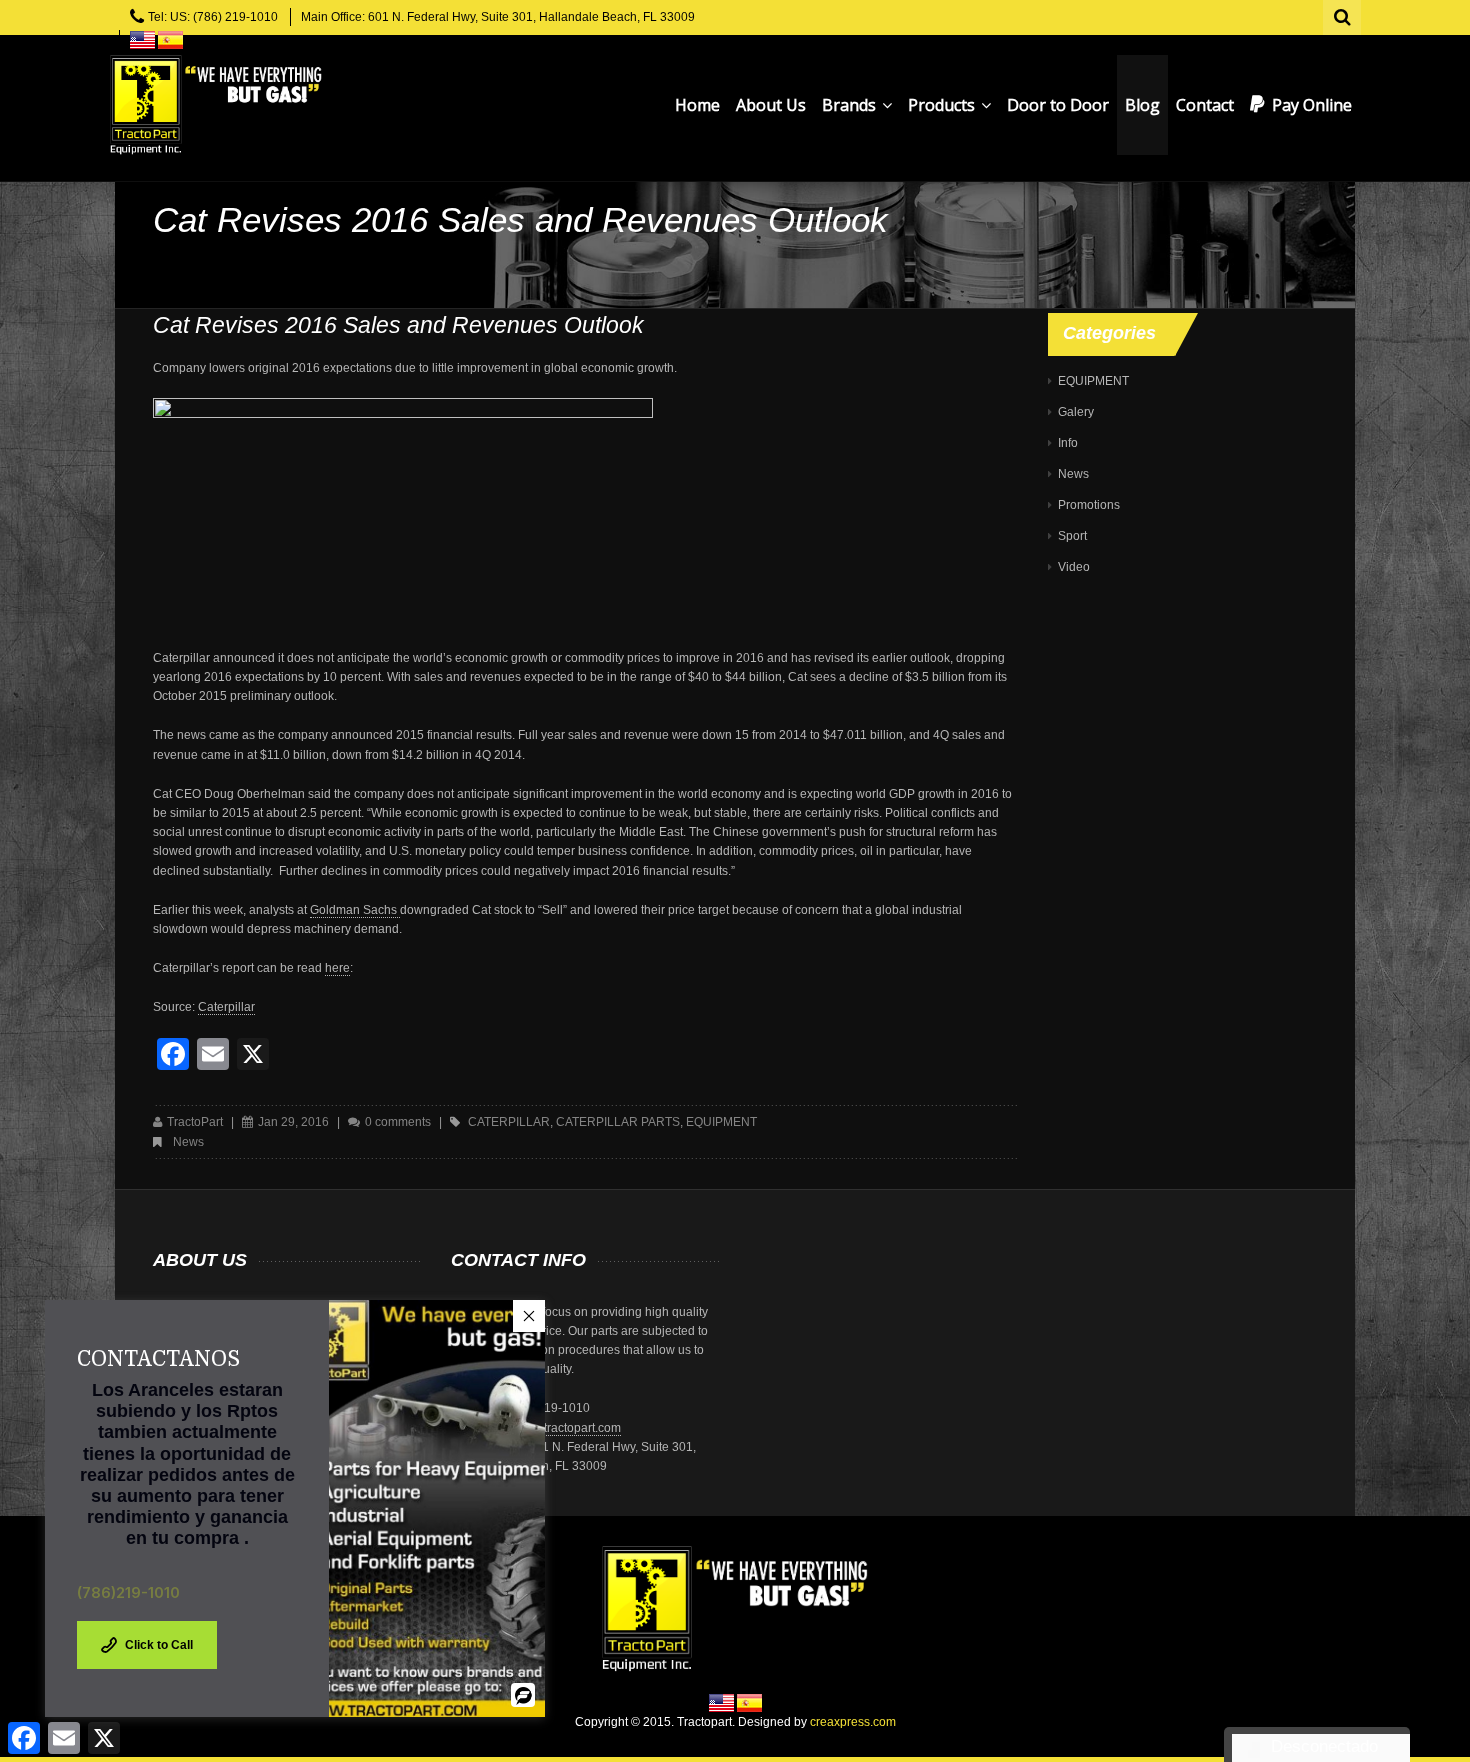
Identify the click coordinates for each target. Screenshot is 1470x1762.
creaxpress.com (853, 1722)
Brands (851, 105)
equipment (721, 1122)
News (188, 1142)
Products (943, 105)
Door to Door (1058, 105)
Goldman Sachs (355, 910)
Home (697, 105)
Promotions (1089, 505)
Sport (1072, 536)
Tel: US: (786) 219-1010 (213, 17)
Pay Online (1312, 105)
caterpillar (509, 1122)
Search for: (1343, 15)
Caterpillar (226, 1007)
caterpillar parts (618, 1122)
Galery (1076, 412)
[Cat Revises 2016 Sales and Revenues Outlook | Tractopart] (215, 105)
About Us (771, 105)
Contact (1205, 105)
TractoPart (195, 1122)
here (337, 968)
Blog (1142, 105)
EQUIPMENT (1093, 381)
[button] (529, 1316)
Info (1068, 443)
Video (1074, 567)
